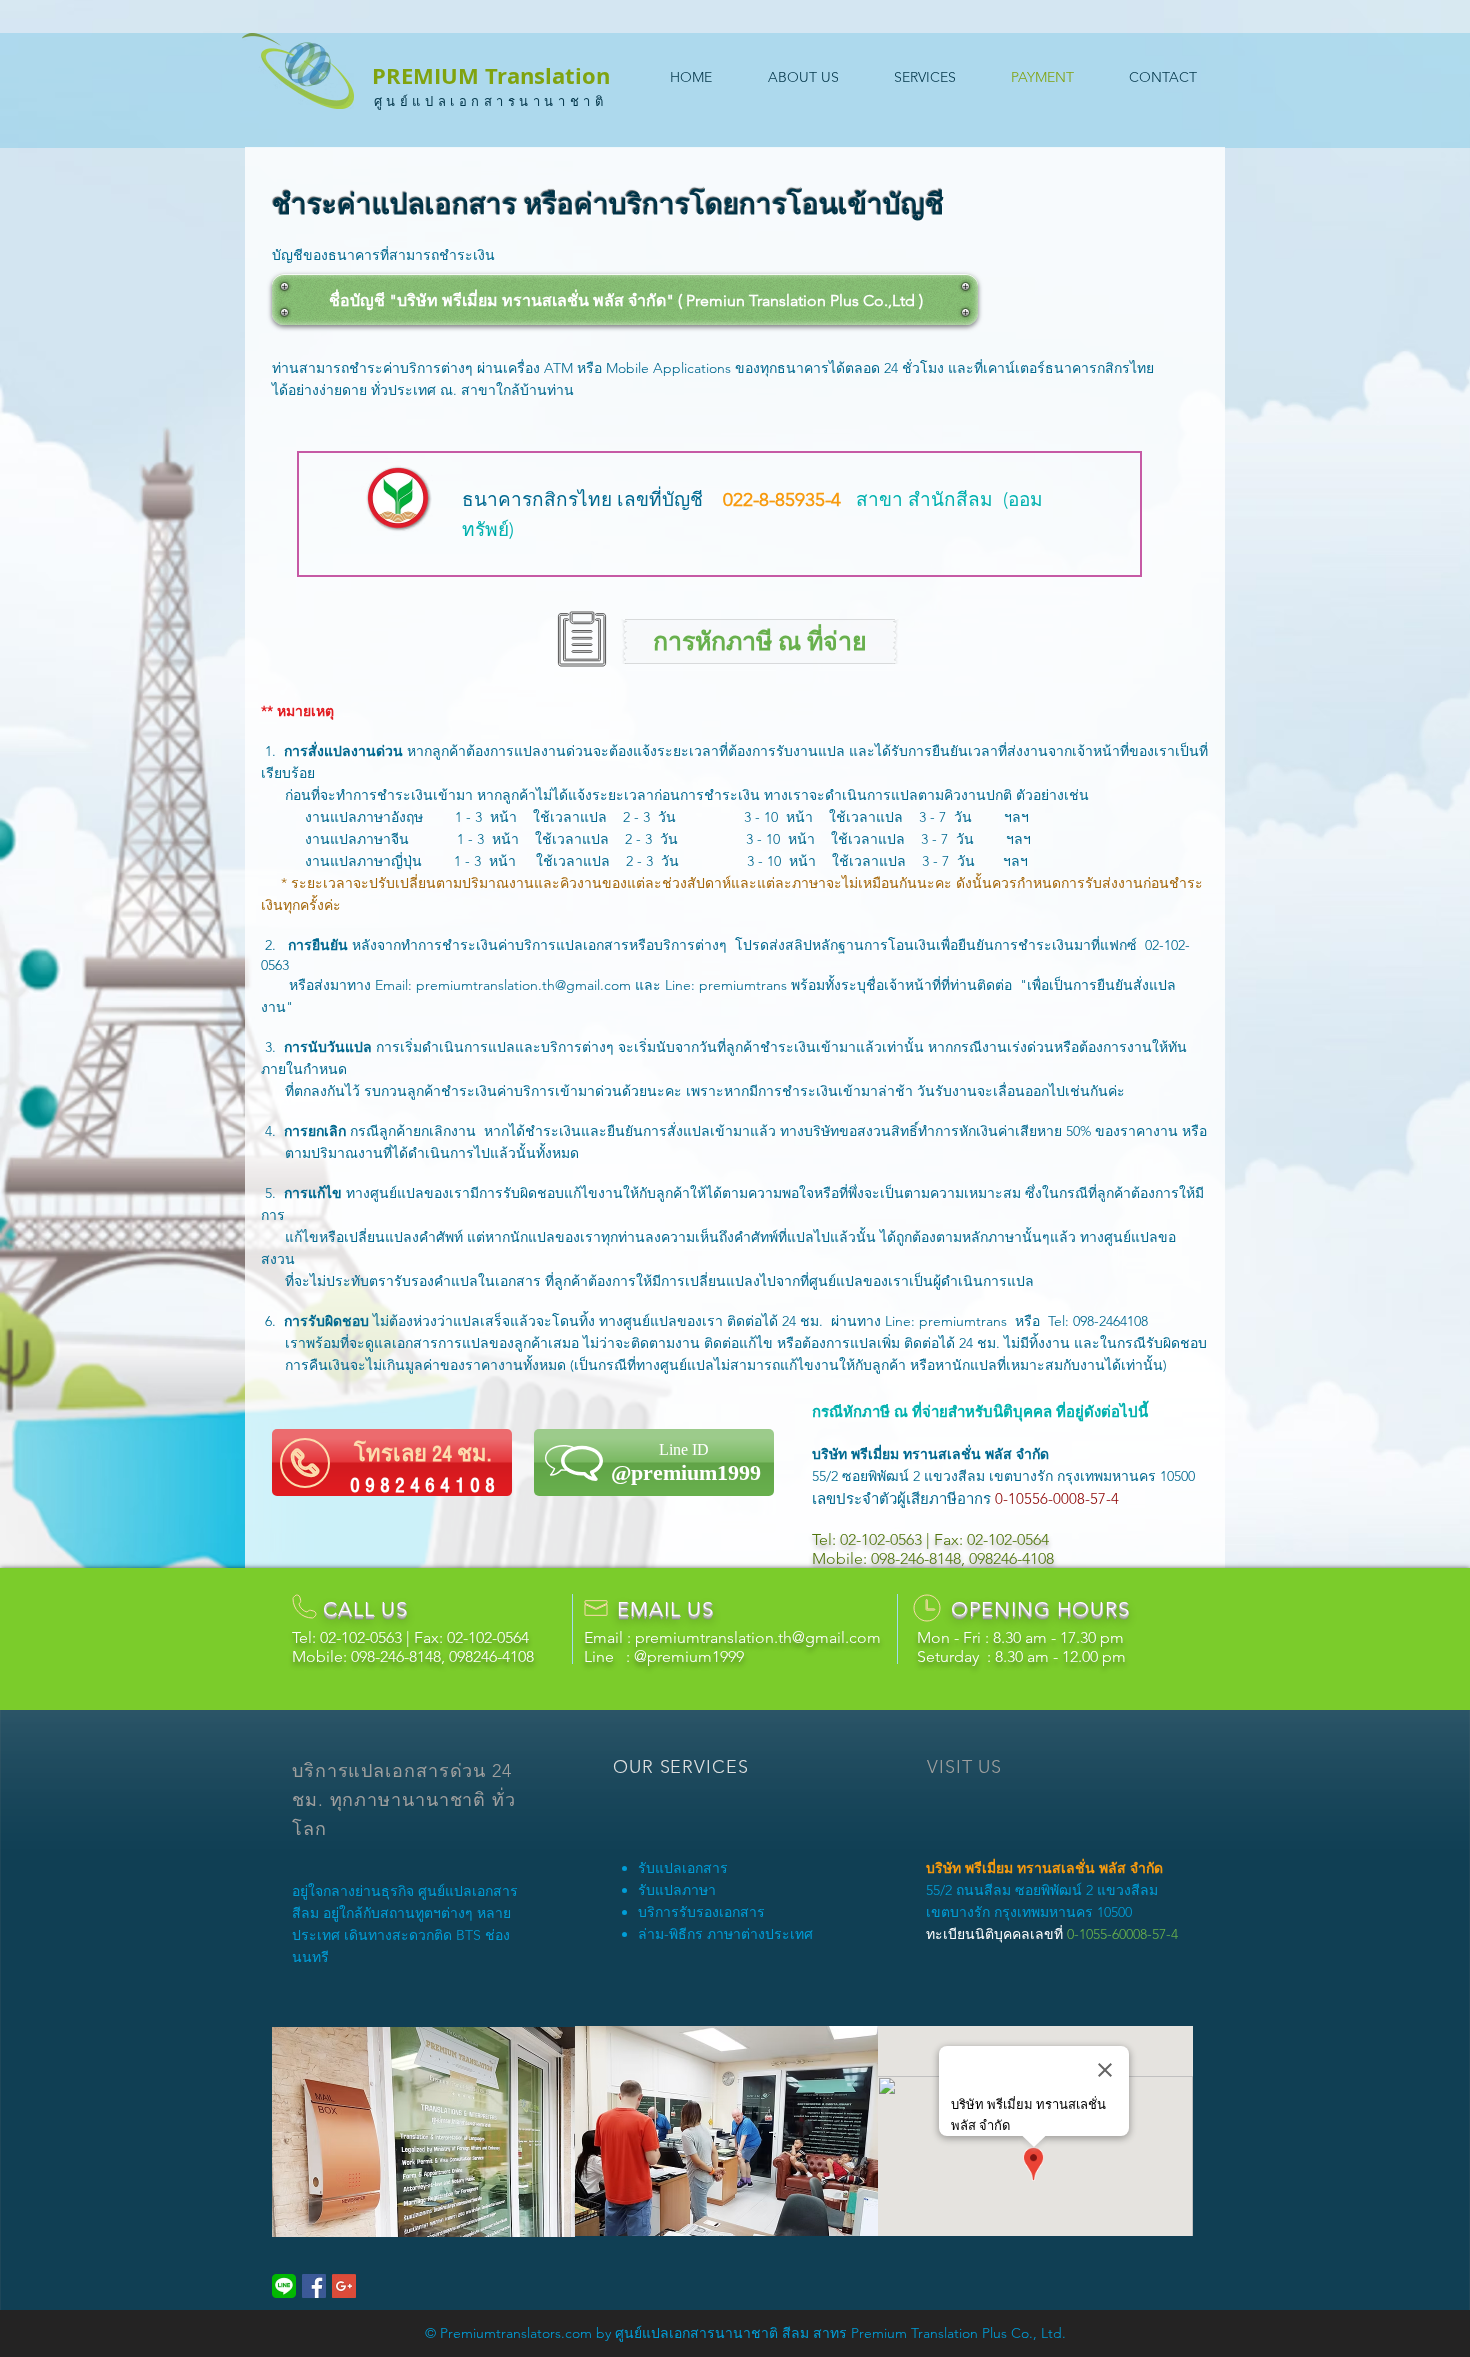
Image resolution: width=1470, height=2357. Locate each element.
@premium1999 (689, 1656)
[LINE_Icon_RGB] (284, 2286)
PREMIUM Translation (491, 75)
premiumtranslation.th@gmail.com (523, 985)
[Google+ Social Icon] (344, 2286)
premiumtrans (743, 985)
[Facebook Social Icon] (314, 2286)
